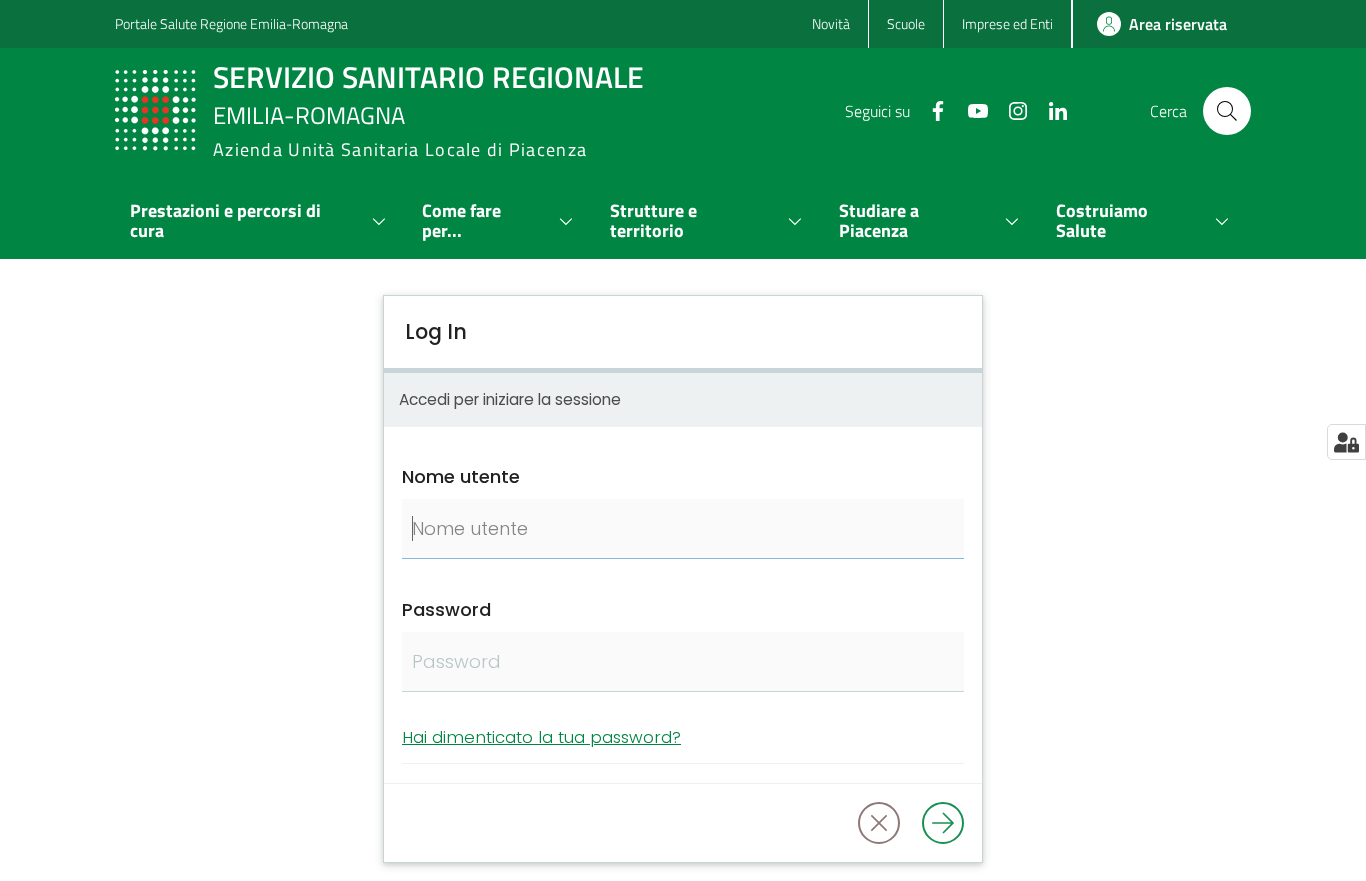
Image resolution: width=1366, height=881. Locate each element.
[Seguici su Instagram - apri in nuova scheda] (1010, 109)
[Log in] (943, 823)
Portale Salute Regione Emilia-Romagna (231, 23)
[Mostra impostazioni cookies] (1346, 442)
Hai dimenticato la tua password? (541, 737)
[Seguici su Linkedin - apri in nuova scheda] (1050, 109)
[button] (1227, 111)
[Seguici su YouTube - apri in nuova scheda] (970, 109)
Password (446, 609)
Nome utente (461, 476)
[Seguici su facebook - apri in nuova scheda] (930, 109)
